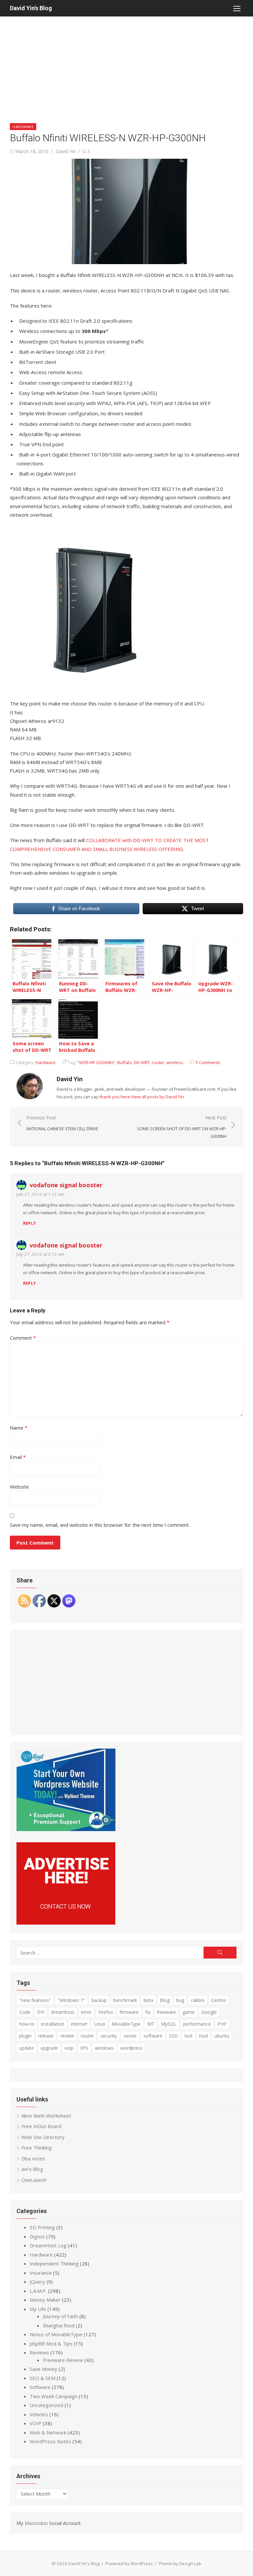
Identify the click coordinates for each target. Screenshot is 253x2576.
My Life (38, 2309)
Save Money (43, 2369)
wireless (175, 1062)
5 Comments (208, 1062)
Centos (219, 2000)
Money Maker (45, 2300)
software (153, 2036)
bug (180, 2000)
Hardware (23, 127)
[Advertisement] (126, 66)
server (130, 2036)
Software (40, 2387)
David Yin (66, 151)
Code (25, 2012)
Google (209, 2012)
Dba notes (33, 2158)
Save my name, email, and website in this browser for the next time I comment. (100, 1525)
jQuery (37, 2282)
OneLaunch (34, 2180)
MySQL (169, 2024)
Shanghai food (59, 2325)
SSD (173, 2036)
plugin (25, 2036)
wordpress (131, 2048)
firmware (129, 2012)
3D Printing (42, 2227)
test (189, 2036)
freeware (166, 2012)
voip (69, 2048)
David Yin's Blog (31, 8)
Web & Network (48, 2432)
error (86, 2012)
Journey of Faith (60, 2316)
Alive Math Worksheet (46, 2116)
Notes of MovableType (56, 2334)
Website (19, 1487)
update (27, 2048)
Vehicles (39, 2414)
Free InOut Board (41, 2126)
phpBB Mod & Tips (51, 2343)
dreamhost (63, 2012)
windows (104, 2048)
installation (53, 2024)
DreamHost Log (48, 2245)
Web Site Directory (43, 2137)
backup (99, 2000)
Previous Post (62, 1123)
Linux (99, 2024)
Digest (37, 2236)
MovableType (126, 2024)
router (158, 1062)
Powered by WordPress (129, 2563)
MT (151, 2024)
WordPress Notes (50, 2441)
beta (148, 2000)
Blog (165, 2000)
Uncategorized (46, 2405)
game (189, 2012)
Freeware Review (63, 2360)
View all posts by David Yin (157, 1097)
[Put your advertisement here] (66, 1923)
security (109, 2036)
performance (197, 2024)
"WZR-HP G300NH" (96, 1062)
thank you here (115, 1097)
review (67, 2036)
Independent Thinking (54, 2263)
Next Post (182, 1127)
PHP (222, 2024)
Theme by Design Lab (180, 2563)
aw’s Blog (32, 2169)
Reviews (39, 2352)
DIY (41, 2012)
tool (204, 2036)
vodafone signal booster (66, 1185)
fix (148, 2012)
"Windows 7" (71, 2000)
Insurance (41, 2273)
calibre (198, 2000)
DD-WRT (142, 1062)
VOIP (36, 2423)
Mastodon (36, 2523)
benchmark (125, 2000)
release (46, 2036)
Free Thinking (37, 2148)
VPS (84, 2048)
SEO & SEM (42, 2378)
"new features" (35, 2000)
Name (19, 1428)
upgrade (49, 2048)
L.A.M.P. (38, 2291)
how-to (27, 2024)
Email (18, 1457)
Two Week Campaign (54, 2396)
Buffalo (125, 1062)
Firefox (106, 2012)
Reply (29, 1223)
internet (79, 2024)
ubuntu (222, 2036)
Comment (23, 1338)
